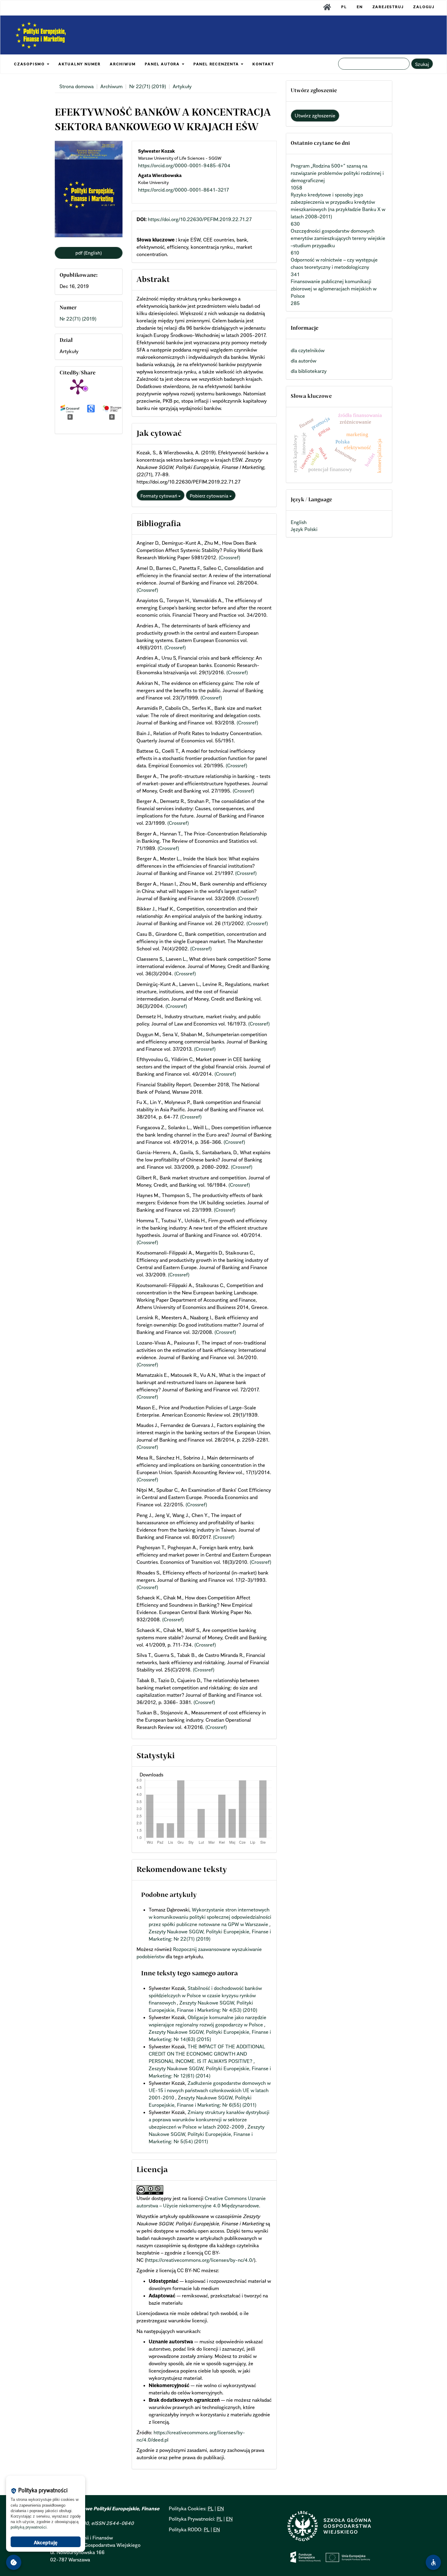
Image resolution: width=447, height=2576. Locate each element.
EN (360, 7)
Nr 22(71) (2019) (148, 86)
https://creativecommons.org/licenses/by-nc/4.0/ (200, 2260)
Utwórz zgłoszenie (315, 116)
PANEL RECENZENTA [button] (217, 64)
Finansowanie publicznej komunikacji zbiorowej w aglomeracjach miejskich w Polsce (334, 289)
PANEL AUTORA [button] (163, 64)
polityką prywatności (29, 2527)
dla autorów (303, 361)
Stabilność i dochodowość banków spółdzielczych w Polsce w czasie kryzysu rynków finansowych (205, 1995)
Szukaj (422, 64)
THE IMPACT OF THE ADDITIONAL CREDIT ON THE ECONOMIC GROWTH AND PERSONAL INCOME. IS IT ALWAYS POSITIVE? (207, 2054)
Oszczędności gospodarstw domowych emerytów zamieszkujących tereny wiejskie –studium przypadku (338, 238)
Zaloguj (424, 7)
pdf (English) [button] (89, 253)
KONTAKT (263, 64)
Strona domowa (76, 86)
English (299, 522)
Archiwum (111, 86)
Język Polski (304, 529)
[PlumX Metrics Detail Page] (78, 386)
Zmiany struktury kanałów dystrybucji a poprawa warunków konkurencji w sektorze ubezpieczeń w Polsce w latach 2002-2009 (209, 2119)
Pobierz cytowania (210, 496)
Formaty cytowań (159, 496)
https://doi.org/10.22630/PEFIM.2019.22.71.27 (200, 219)
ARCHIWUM (123, 64)
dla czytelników (308, 350)
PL (344, 7)
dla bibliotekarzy (309, 371)
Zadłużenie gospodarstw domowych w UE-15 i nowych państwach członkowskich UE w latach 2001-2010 (210, 2090)
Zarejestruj (388, 7)
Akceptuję (46, 2543)
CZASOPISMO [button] (30, 64)
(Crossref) (229, 557)
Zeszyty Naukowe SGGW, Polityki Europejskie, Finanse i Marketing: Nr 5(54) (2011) (207, 2134)
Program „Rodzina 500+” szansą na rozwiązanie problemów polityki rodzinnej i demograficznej (337, 173)
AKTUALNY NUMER (80, 64)
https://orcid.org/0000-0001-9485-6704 (184, 165)
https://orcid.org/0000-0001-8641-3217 (184, 190)
